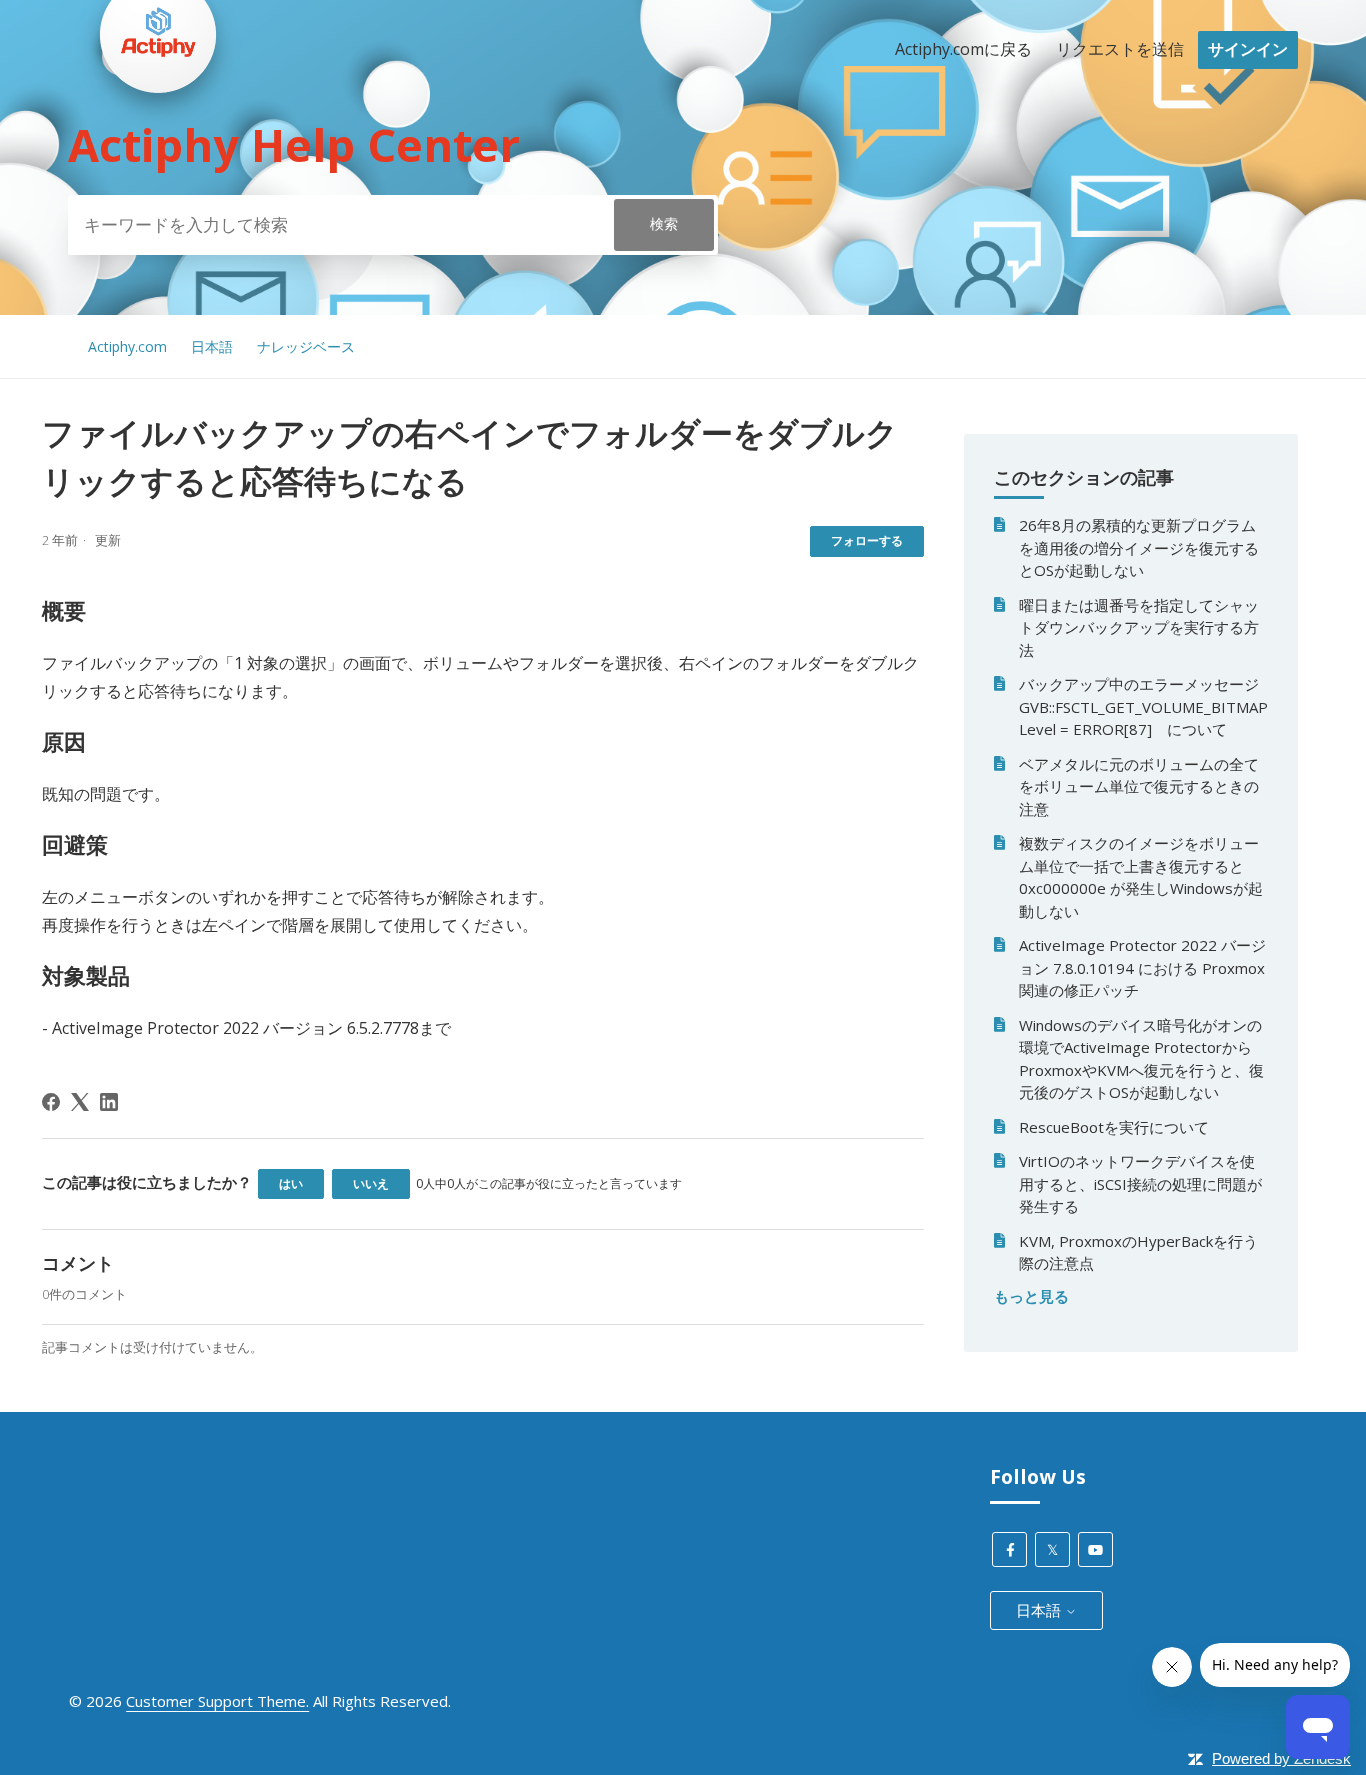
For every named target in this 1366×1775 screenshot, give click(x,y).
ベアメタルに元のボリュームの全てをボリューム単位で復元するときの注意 (1139, 786)
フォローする (867, 540)
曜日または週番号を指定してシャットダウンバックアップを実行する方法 (1139, 627)
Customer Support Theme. (217, 1701)
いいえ (371, 1183)
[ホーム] (158, 131)
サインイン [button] (1248, 49)
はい (291, 1183)
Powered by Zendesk (1281, 1758)
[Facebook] (51, 1102)
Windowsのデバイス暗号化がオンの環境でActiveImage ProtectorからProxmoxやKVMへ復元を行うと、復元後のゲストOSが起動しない (1141, 1059)
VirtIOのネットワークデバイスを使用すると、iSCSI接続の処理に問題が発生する (1140, 1183)
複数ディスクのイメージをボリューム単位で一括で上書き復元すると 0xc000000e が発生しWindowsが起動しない (1141, 877)
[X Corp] (80, 1102)
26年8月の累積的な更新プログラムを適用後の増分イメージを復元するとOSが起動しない (1139, 547)
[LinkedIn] (109, 1102)
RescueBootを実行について (1114, 1127)
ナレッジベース (306, 346)
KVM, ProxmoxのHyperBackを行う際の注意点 (1138, 1252)
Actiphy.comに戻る (963, 49)
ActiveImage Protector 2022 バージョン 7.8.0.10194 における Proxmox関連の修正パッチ (1142, 967)
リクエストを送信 (1120, 49)
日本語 (212, 346)
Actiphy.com (127, 346)
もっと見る (1031, 1296)
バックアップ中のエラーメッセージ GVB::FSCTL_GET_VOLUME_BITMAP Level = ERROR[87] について (1143, 706)
